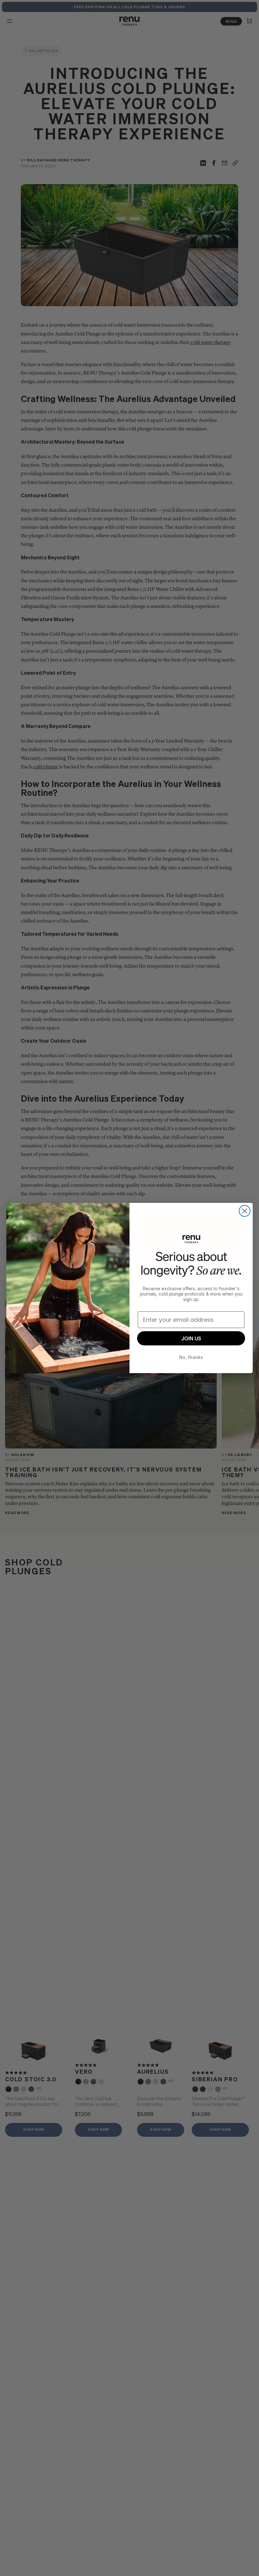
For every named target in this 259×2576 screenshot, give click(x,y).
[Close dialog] (245, 1211)
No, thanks (191, 1357)
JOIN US (191, 1338)
